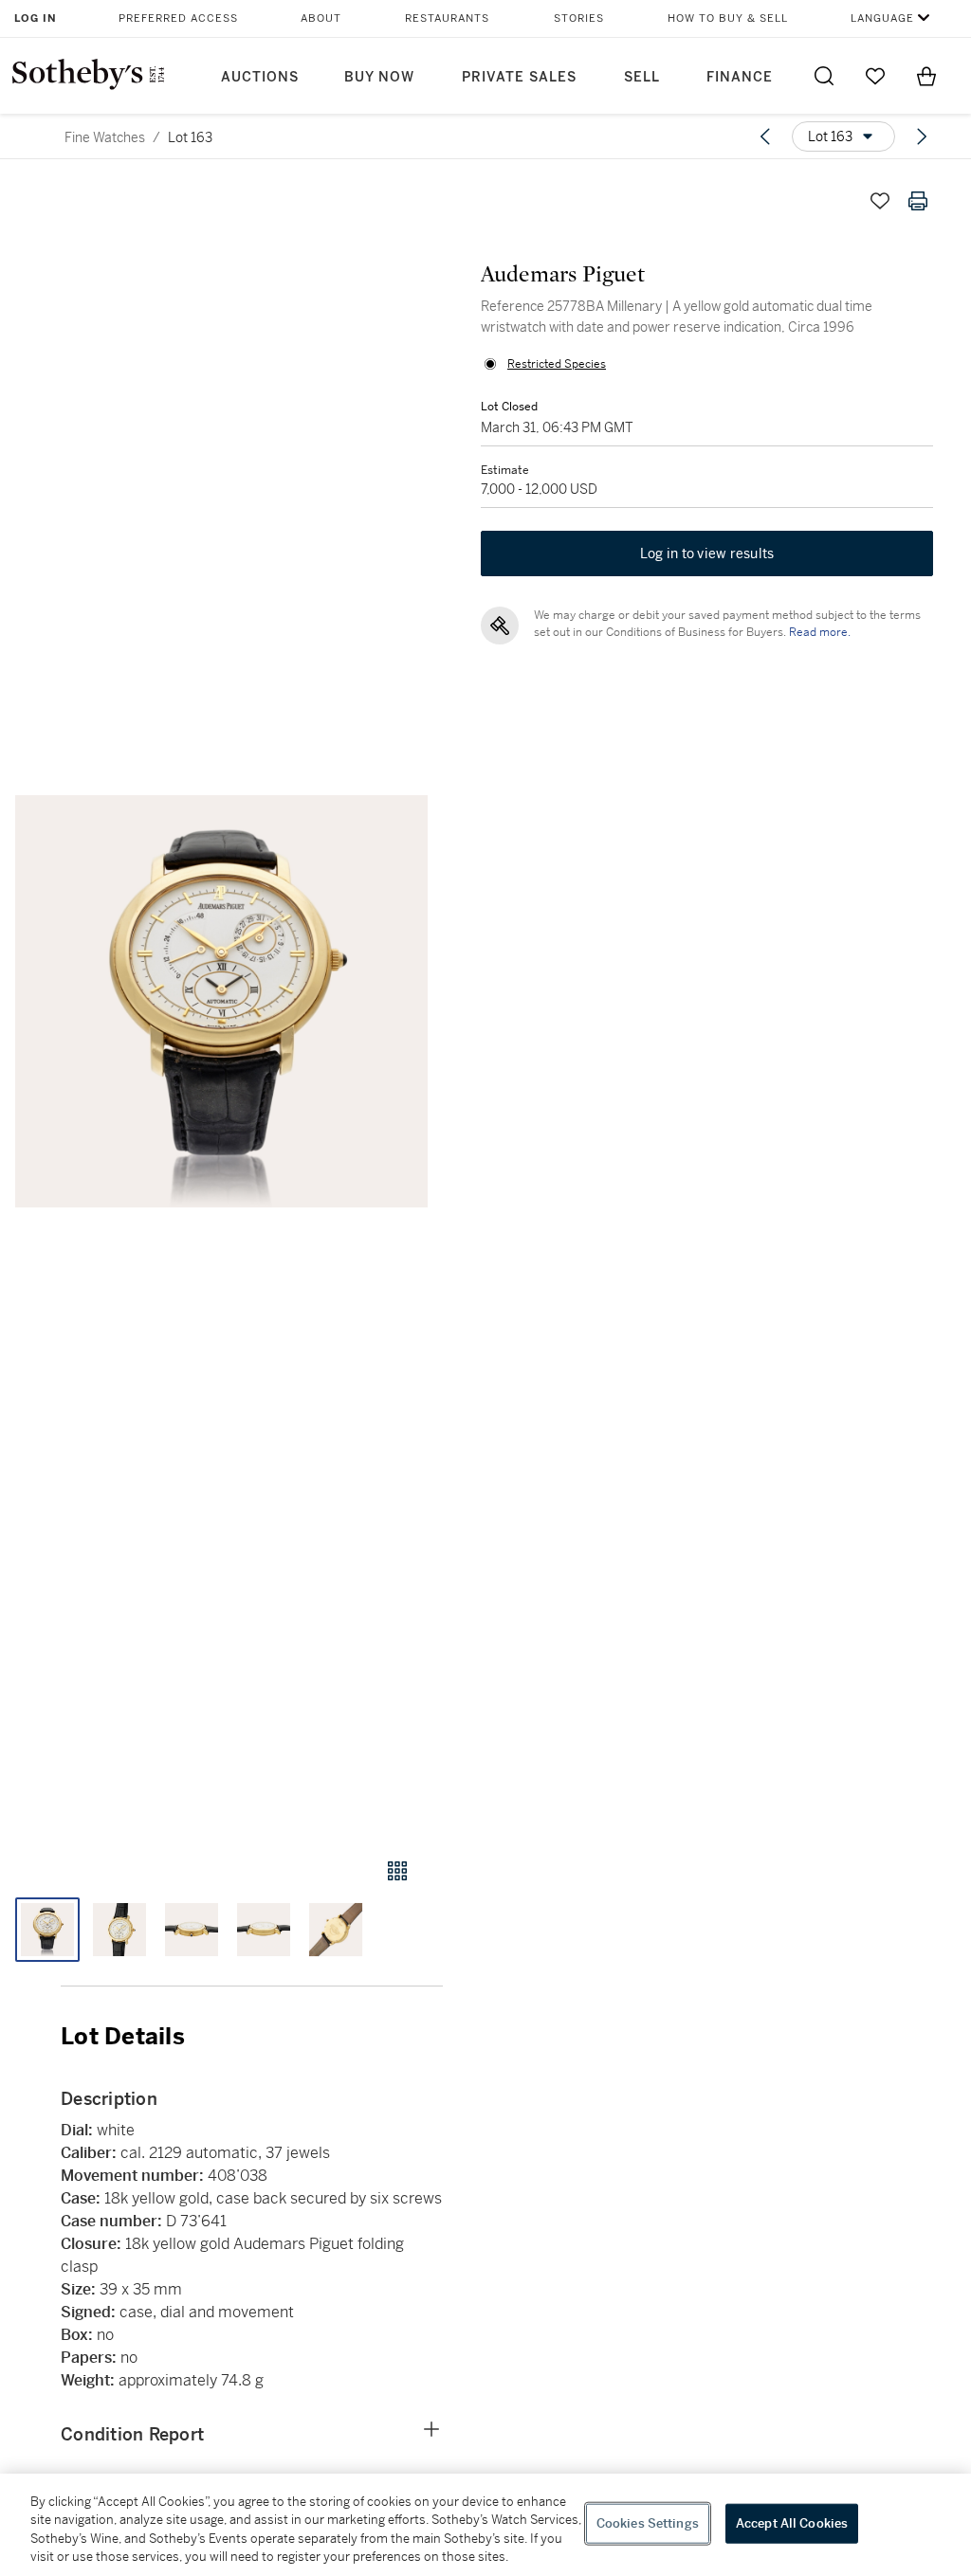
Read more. (820, 632)
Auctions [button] (260, 77)
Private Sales (519, 77)
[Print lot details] (918, 201)
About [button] (321, 18)
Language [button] (882, 18)
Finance (740, 77)
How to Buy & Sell (728, 18)
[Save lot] (880, 201)
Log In (36, 18)
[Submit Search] (824, 76)
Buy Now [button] (379, 77)
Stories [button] (579, 18)
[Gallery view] (397, 1871)
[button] (221, 1002)
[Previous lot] (765, 136)
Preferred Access (178, 18)
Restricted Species (557, 364)
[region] (485, 2525)
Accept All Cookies (792, 2523)
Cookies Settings (648, 2523)
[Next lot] (922, 136)
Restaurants (447, 18)
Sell (642, 77)
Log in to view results (707, 553)
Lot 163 (190, 137)
